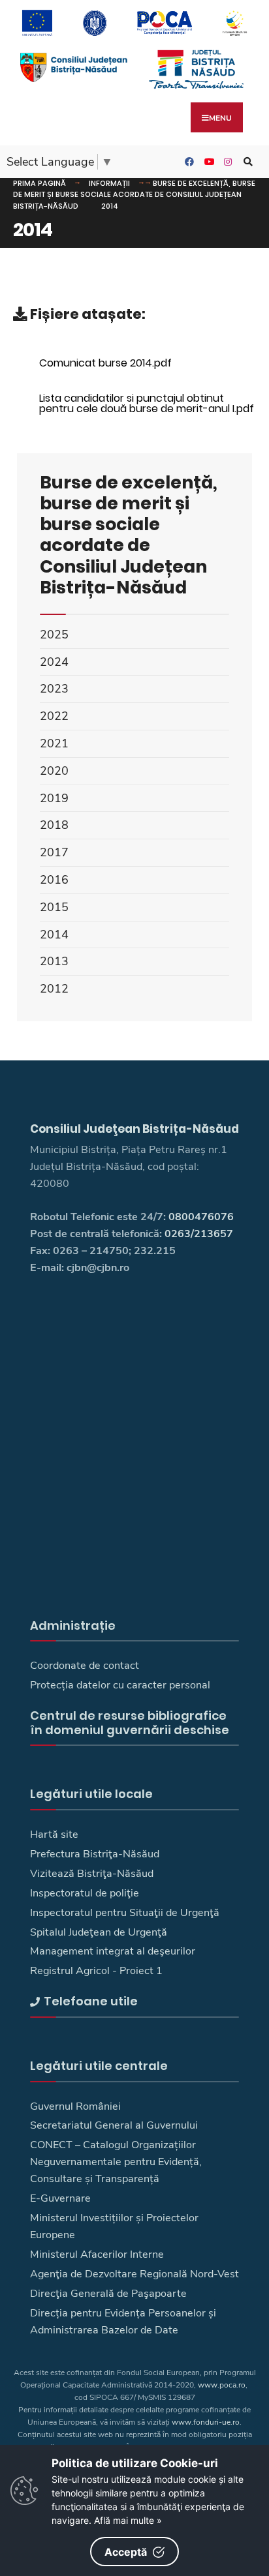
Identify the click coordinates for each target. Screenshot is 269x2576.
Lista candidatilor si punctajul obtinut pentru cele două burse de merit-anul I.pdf (147, 403)
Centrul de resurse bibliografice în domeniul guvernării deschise (130, 1723)
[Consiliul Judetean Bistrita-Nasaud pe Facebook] (187, 162)
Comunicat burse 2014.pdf (105, 363)
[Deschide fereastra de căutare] (246, 162)
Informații (109, 183)
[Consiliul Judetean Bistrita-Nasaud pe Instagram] (227, 162)
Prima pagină (40, 183)
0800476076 (201, 1217)
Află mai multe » (128, 2520)
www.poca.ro (222, 2385)
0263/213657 (199, 1234)
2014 (110, 206)
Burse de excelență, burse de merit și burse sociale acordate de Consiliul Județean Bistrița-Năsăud (134, 195)
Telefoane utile (91, 2001)
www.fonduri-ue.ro (206, 2422)
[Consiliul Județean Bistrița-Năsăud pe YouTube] (207, 162)
